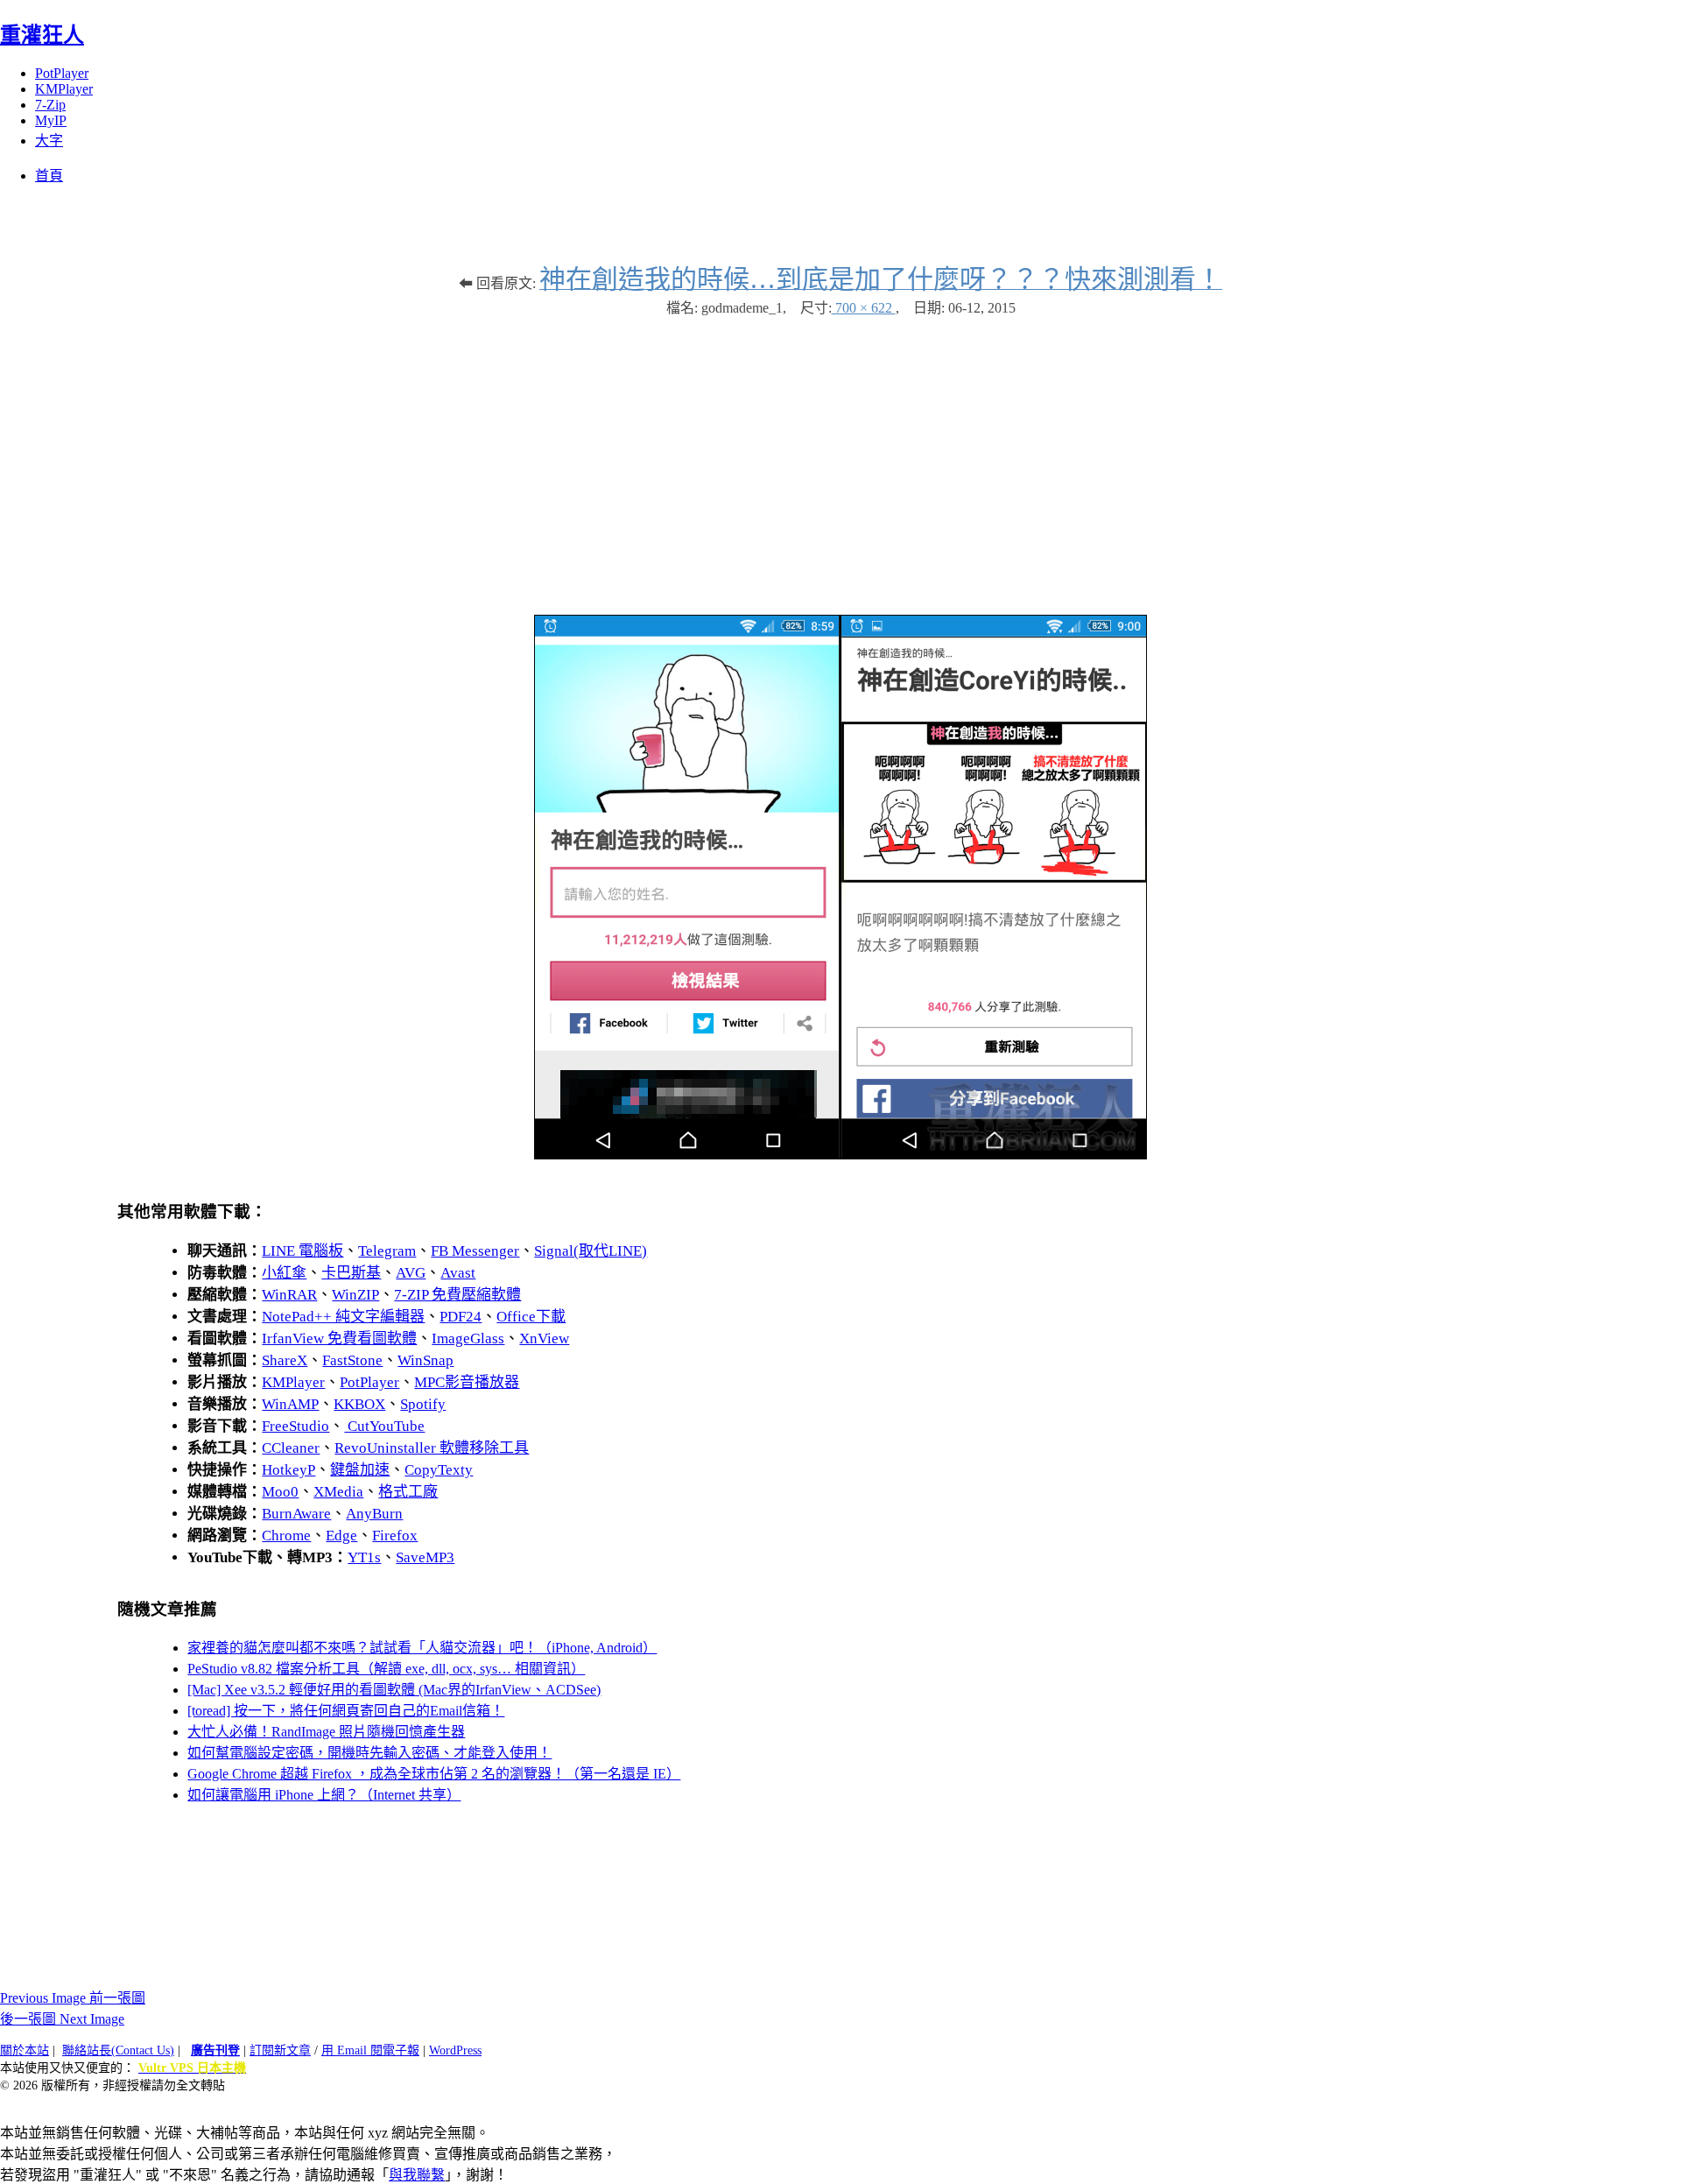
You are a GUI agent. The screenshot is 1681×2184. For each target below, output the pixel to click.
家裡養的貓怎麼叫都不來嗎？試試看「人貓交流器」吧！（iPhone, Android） (422, 1648)
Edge (341, 1536)
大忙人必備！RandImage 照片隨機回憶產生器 (326, 1732)
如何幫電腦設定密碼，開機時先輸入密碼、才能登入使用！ (369, 1753)
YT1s (364, 1557)
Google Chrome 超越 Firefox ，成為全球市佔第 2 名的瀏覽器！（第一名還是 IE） (434, 1774)
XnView (544, 1339)
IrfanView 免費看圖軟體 (339, 1339)
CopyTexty (439, 1470)
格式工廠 (408, 1492)
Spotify (423, 1404)
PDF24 (461, 1317)
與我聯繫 (417, 2175)
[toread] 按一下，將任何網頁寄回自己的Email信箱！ (346, 1711)
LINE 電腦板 (302, 1251)
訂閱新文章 (280, 2050)
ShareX (285, 1360)
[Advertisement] (840, 457)
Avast (458, 1273)
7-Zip (50, 105)
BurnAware (296, 1514)
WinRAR (289, 1295)
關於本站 (25, 2050)
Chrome (286, 1536)
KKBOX (359, 1404)
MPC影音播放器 (467, 1382)
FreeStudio (295, 1426)
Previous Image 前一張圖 (73, 1998)
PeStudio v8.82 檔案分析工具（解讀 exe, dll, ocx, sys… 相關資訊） (386, 1669)
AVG (411, 1273)
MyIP (51, 120)
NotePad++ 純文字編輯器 (343, 1317)
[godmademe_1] (840, 1155)
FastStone (352, 1360)
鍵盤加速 (360, 1470)
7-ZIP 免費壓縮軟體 (457, 1295)
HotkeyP (288, 1470)
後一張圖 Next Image (62, 2019)
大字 (49, 141)
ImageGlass (468, 1339)
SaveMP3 (425, 1557)
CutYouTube (384, 1426)
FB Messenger (475, 1251)
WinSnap (426, 1360)
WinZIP (355, 1295)
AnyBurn (374, 1514)
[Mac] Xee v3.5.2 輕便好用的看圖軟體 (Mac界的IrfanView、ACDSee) (394, 1690)
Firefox (395, 1536)
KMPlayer (64, 89)
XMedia (338, 1492)
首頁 (49, 176)
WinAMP (290, 1404)
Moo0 (280, 1492)
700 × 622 (864, 308)
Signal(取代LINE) (591, 1251)
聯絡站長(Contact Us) (118, 2050)
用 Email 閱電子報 (370, 2050)
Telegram (387, 1251)
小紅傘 (284, 1273)
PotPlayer (62, 73)
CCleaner (291, 1448)
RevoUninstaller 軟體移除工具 (432, 1448)
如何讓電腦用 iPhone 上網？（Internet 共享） (324, 1795)
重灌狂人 (42, 35)
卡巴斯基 (351, 1273)
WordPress (455, 2050)
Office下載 (531, 1317)
